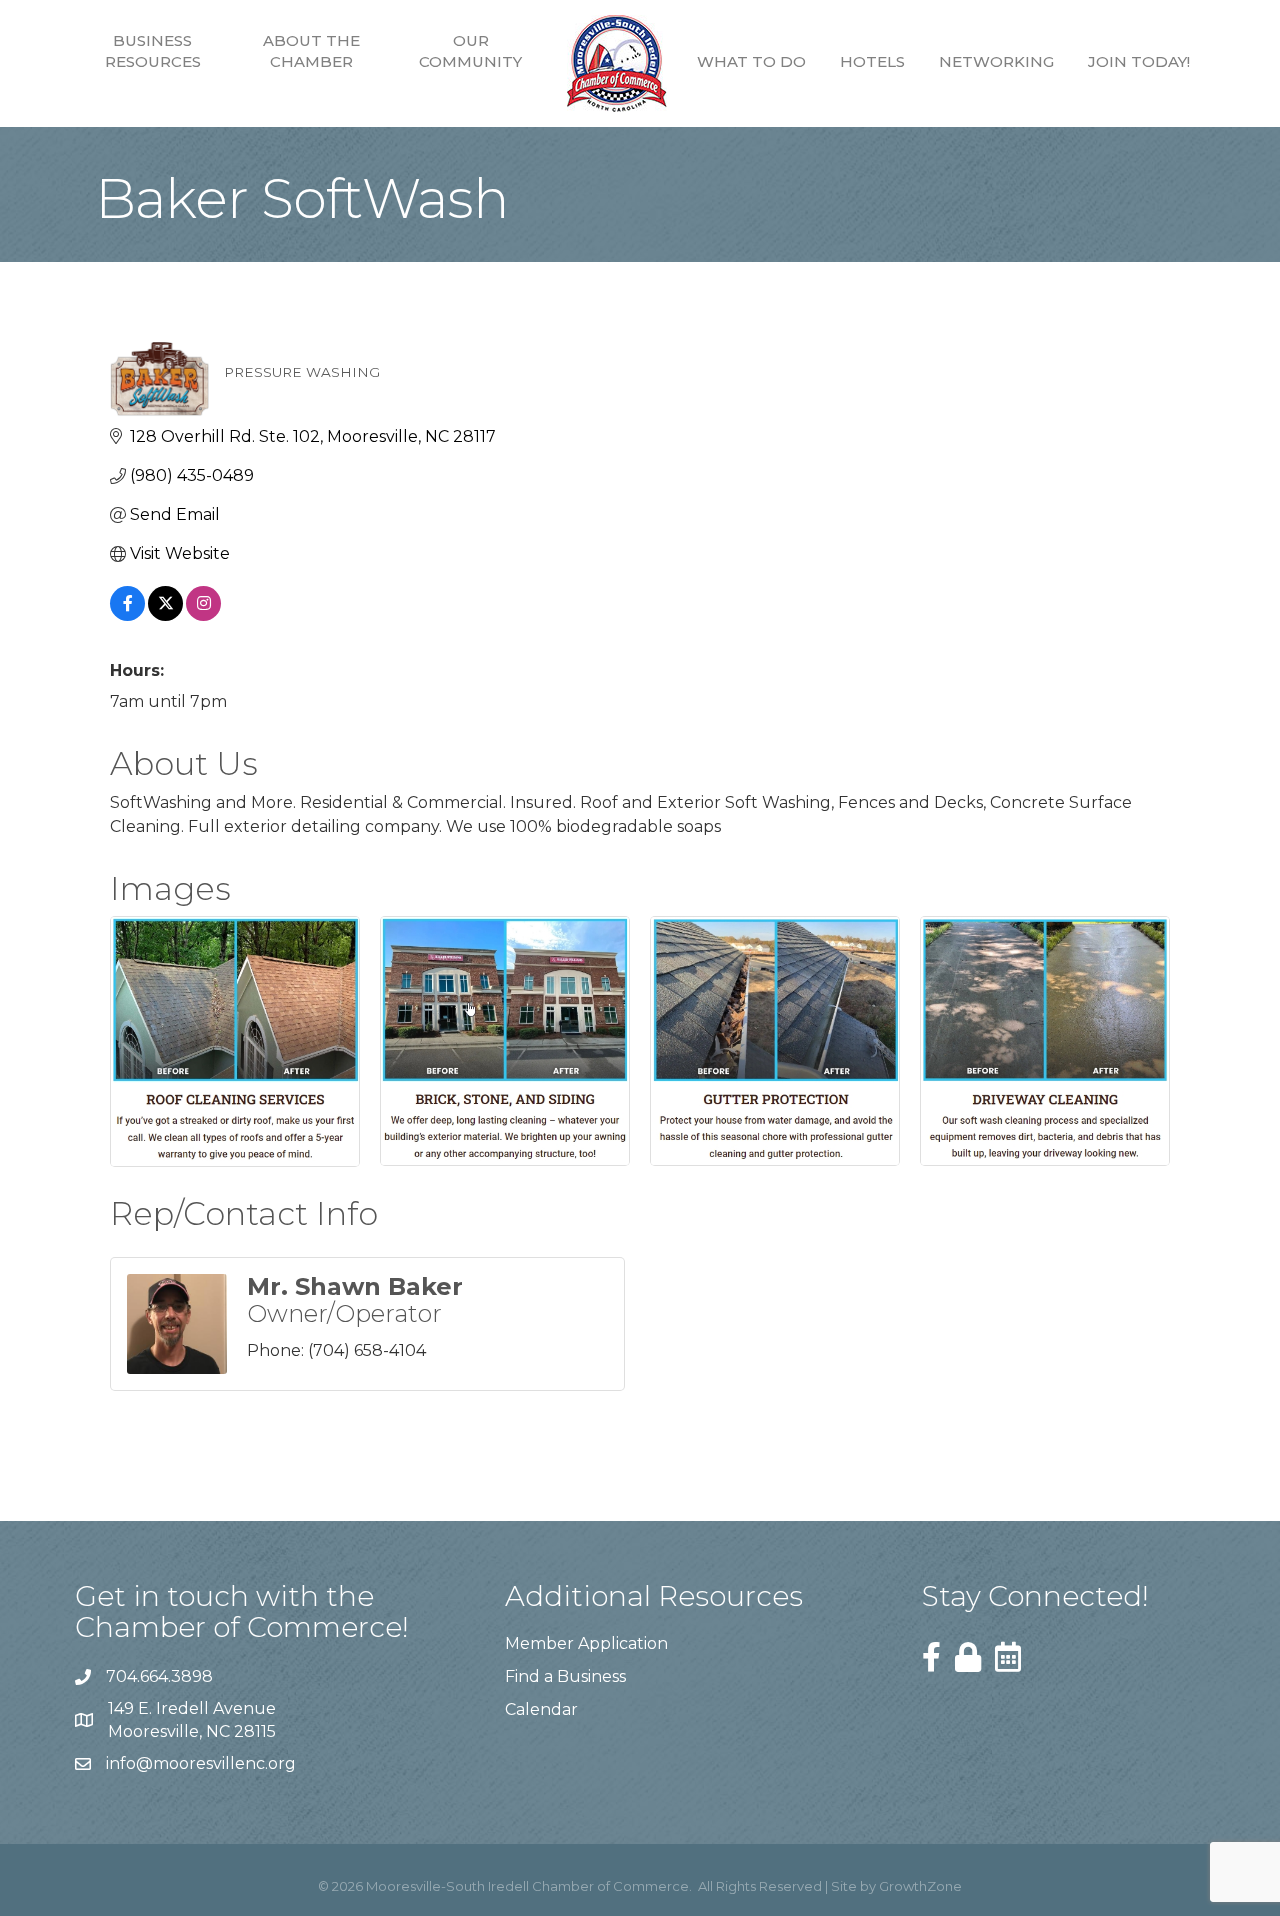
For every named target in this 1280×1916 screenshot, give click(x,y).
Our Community (470, 51)
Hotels (872, 61)
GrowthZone (920, 1886)
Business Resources (153, 51)
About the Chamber (311, 51)
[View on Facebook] (127, 615)
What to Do (751, 61)
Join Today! (1139, 61)
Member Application (586, 1643)
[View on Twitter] (165, 615)
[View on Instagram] (203, 615)
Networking (996, 61)
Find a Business (565, 1676)
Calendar (541, 1709)
